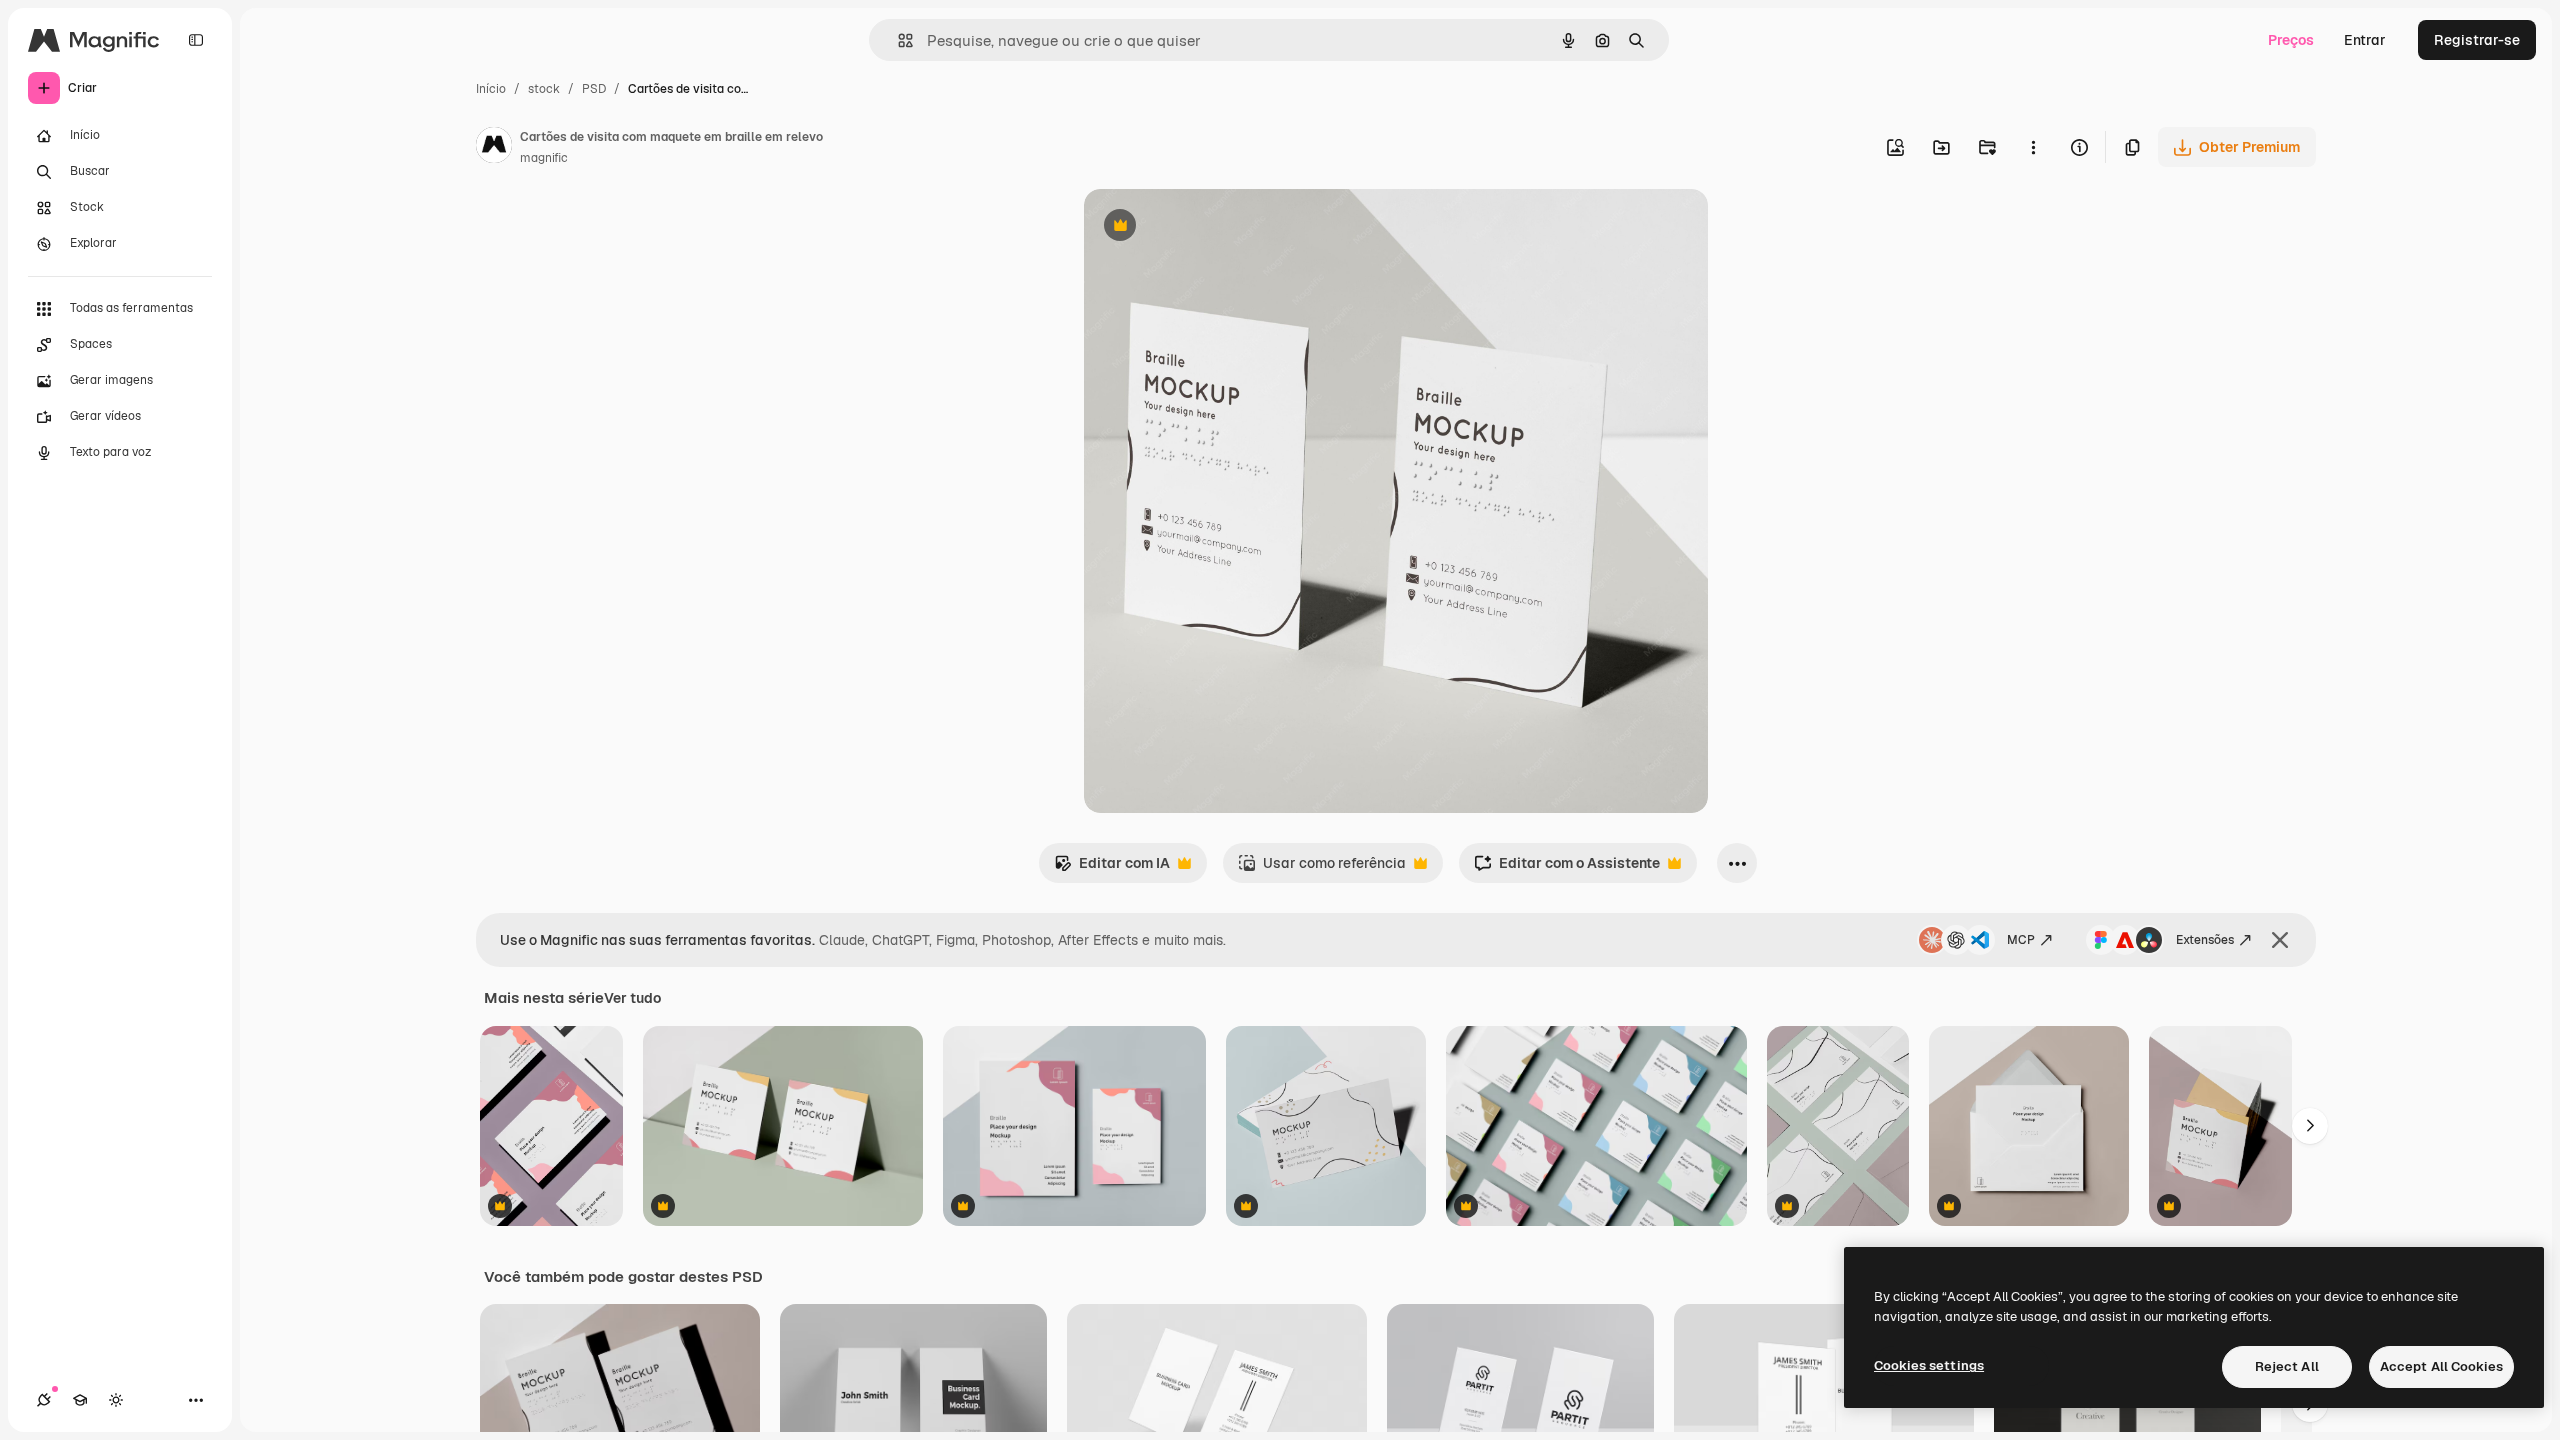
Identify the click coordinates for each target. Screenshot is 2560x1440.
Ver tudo (632, 998)
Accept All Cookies (2441, 1366)
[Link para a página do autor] (494, 148)
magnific (544, 158)
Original (1212, 227)
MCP (2021, 940)
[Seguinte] (2310, 1126)
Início (491, 89)
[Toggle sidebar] (196, 40)
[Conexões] (44, 1400)
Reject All (2287, 1366)
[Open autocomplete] (897, 40)
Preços (2291, 40)
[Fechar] (2280, 940)
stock (544, 89)
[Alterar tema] (116, 1400)
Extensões (2205, 940)
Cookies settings (1929, 1365)
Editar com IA (1112, 868)
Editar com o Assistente (1567, 868)
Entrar (2365, 40)
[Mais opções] (2033, 147)
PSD (594, 89)
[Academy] (80, 1400)
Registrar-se (2477, 40)
